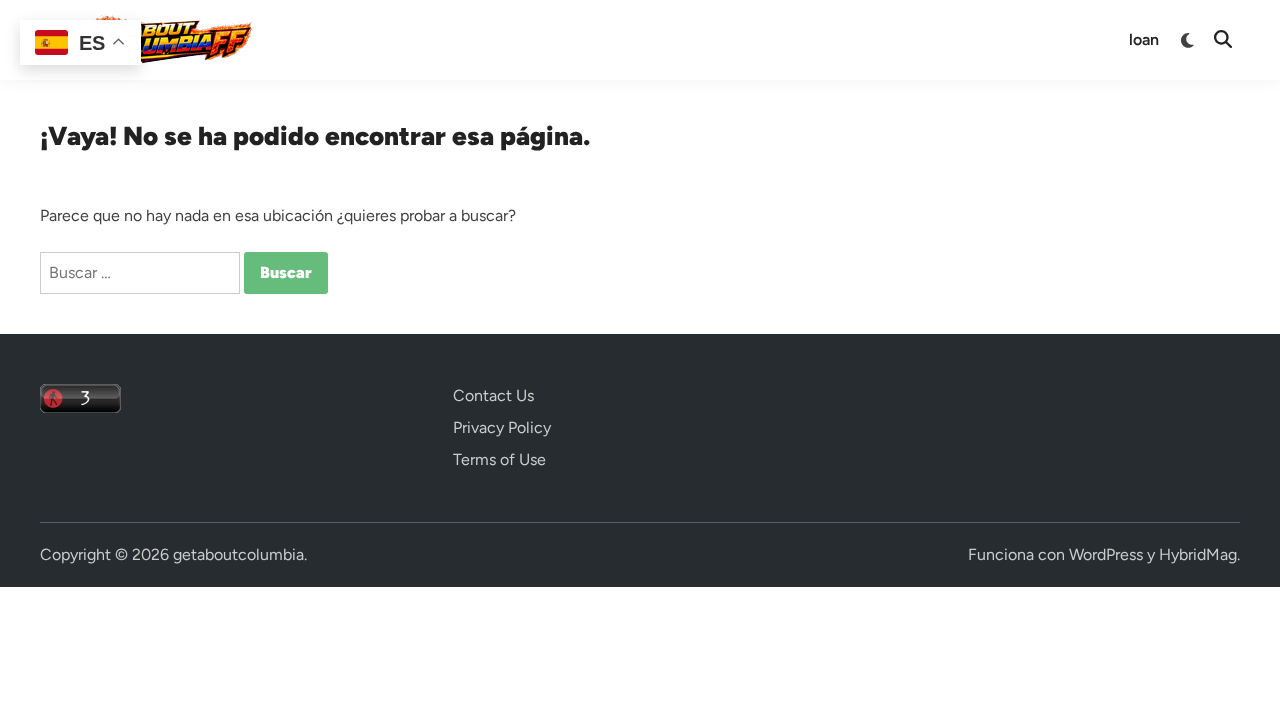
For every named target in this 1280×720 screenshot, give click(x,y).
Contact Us (493, 395)
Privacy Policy (502, 427)
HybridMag (1198, 554)
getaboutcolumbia (238, 554)
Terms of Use (499, 459)
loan (1144, 39)
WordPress (1106, 554)
